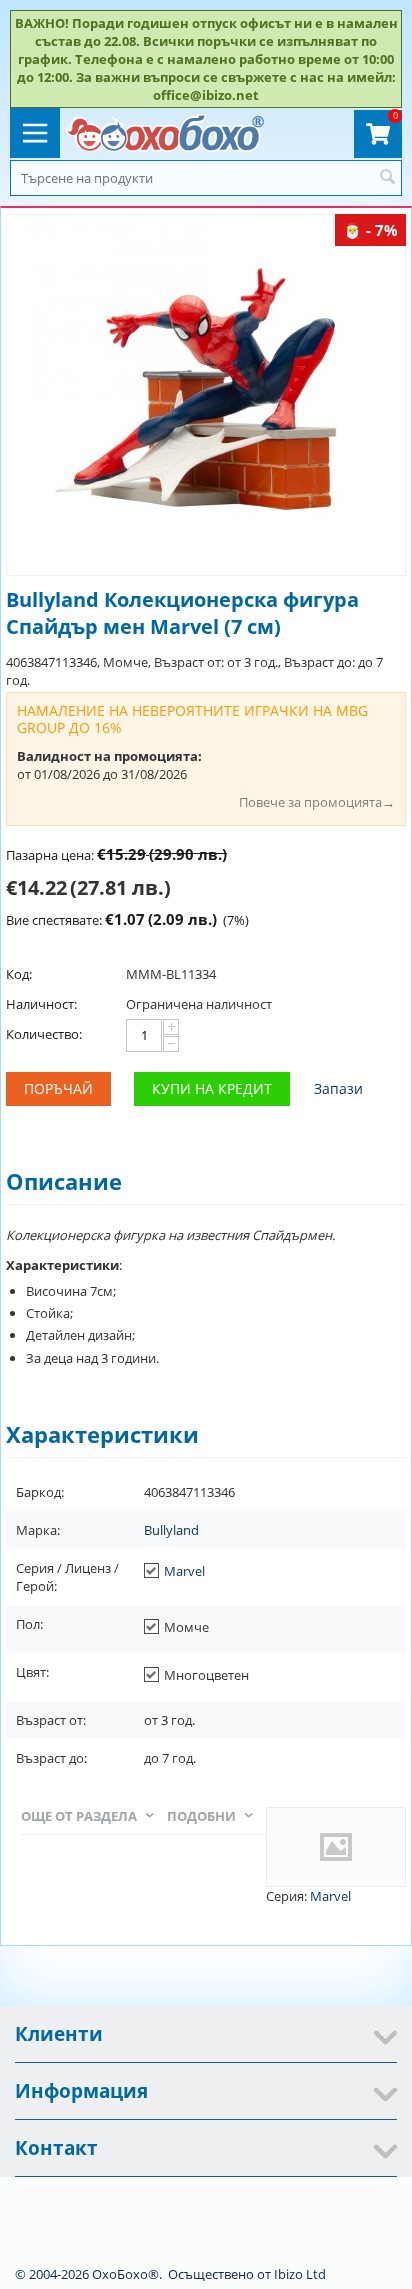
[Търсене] (387, 178)
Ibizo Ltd (300, 2274)
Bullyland (171, 1530)
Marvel (184, 1571)
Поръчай (58, 1088)
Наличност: (41, 1004)
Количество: (44, 1034)
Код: (19, 974)
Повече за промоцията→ (317, 802)
